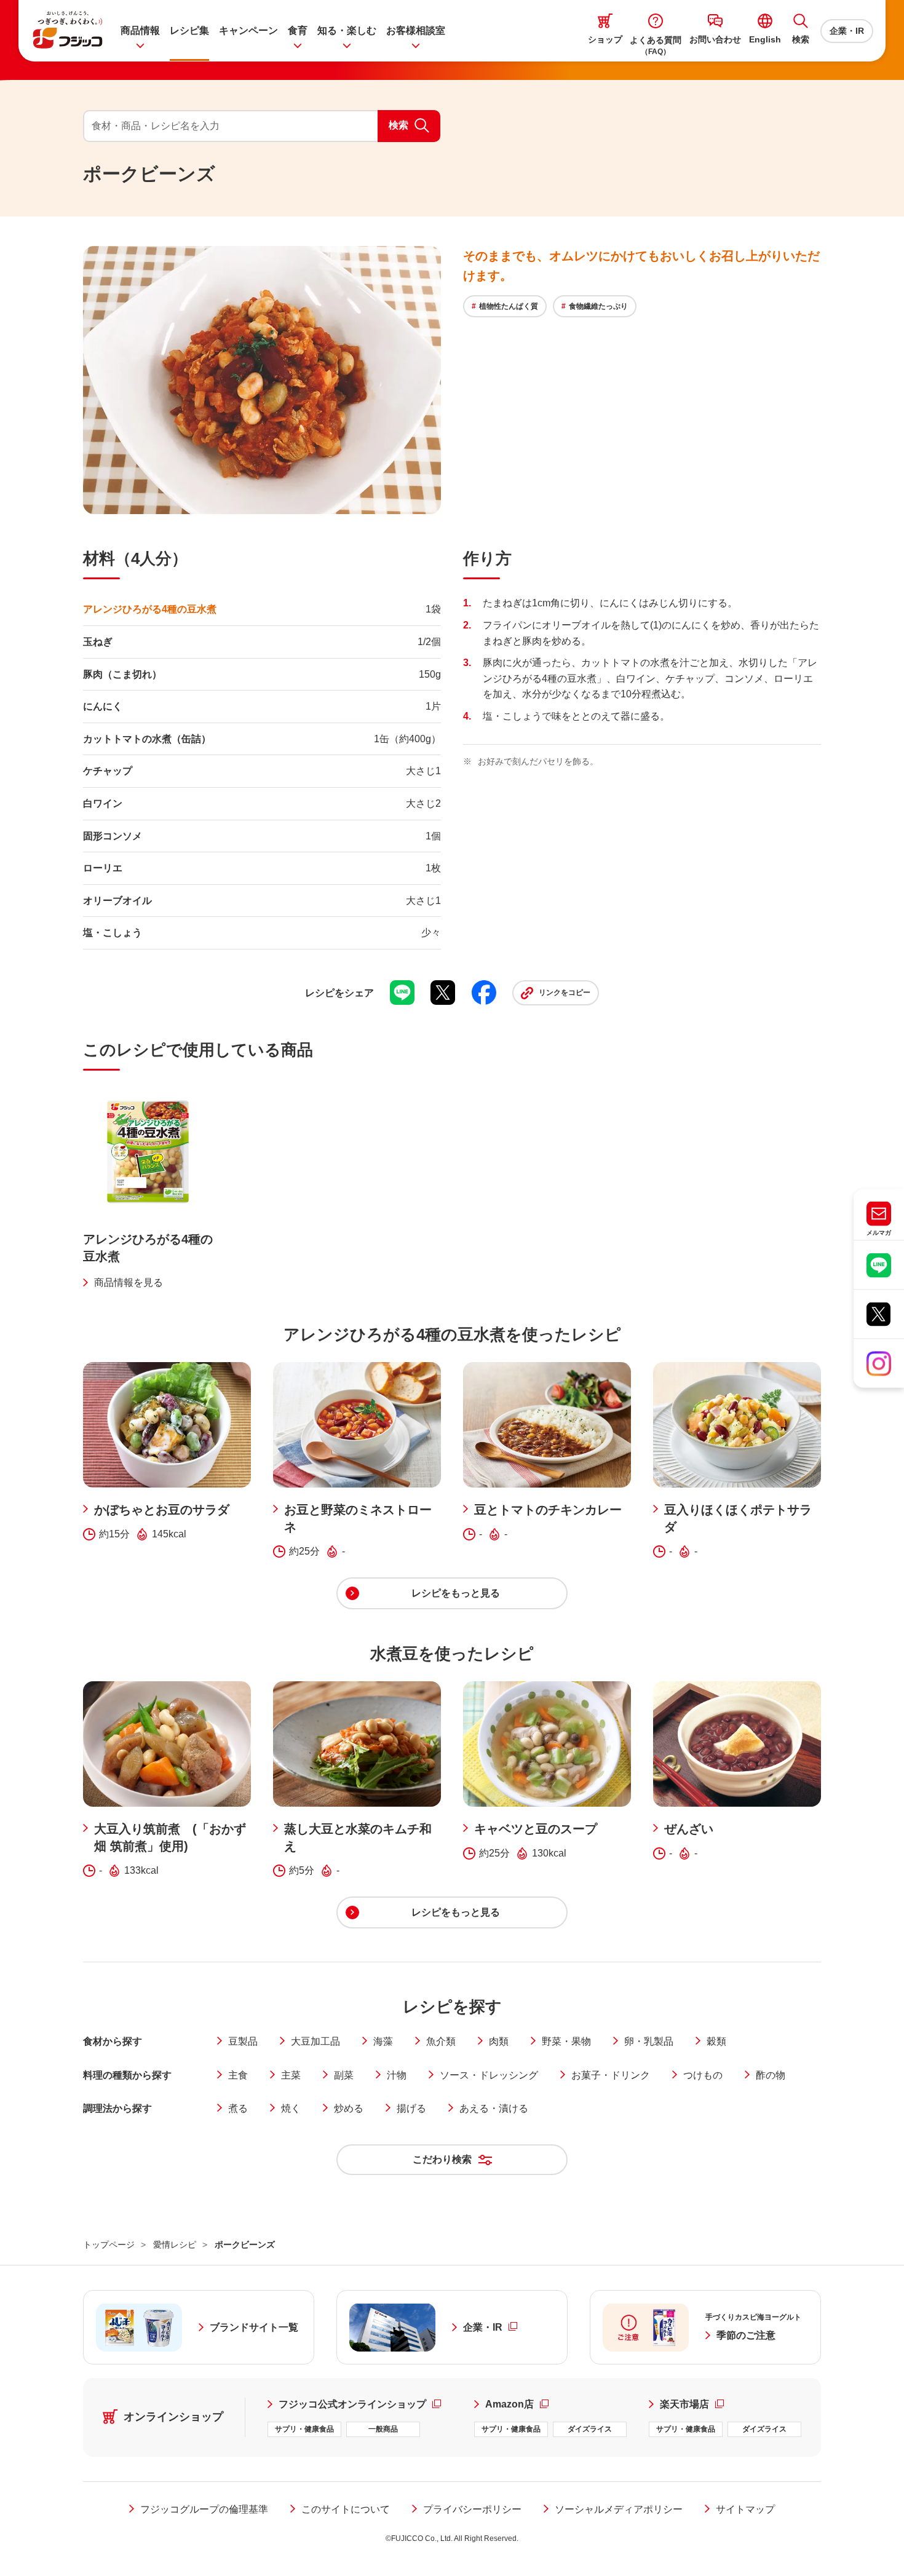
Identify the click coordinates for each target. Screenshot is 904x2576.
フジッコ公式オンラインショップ (365, 2404)
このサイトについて (346, 2509)
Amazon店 (517, 2404)
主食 (238, 2075)
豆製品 (243, 2041)
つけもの (703, 2075)
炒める (349, 2108)
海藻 (383, 2041)
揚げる (411, 2108)
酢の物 (771, 2075)
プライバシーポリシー (472, 2509)
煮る (238, 2108)
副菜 (344, 2075)
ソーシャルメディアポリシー (619, 2509)
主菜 (291, 2075)
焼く (291, 2108)
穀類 (716, 2041)
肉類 (499, 2041)
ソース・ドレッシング (489, 2075)
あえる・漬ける (494, 2108)
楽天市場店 (692, 2404)
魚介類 (441, 2041)
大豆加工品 (315, 2041)
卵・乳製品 (649, 2041)
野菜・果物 (566, 2041)
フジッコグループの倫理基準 (204, 2509)
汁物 (397, 2075)
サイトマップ (745, 2509)
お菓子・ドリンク (611, 2075)
